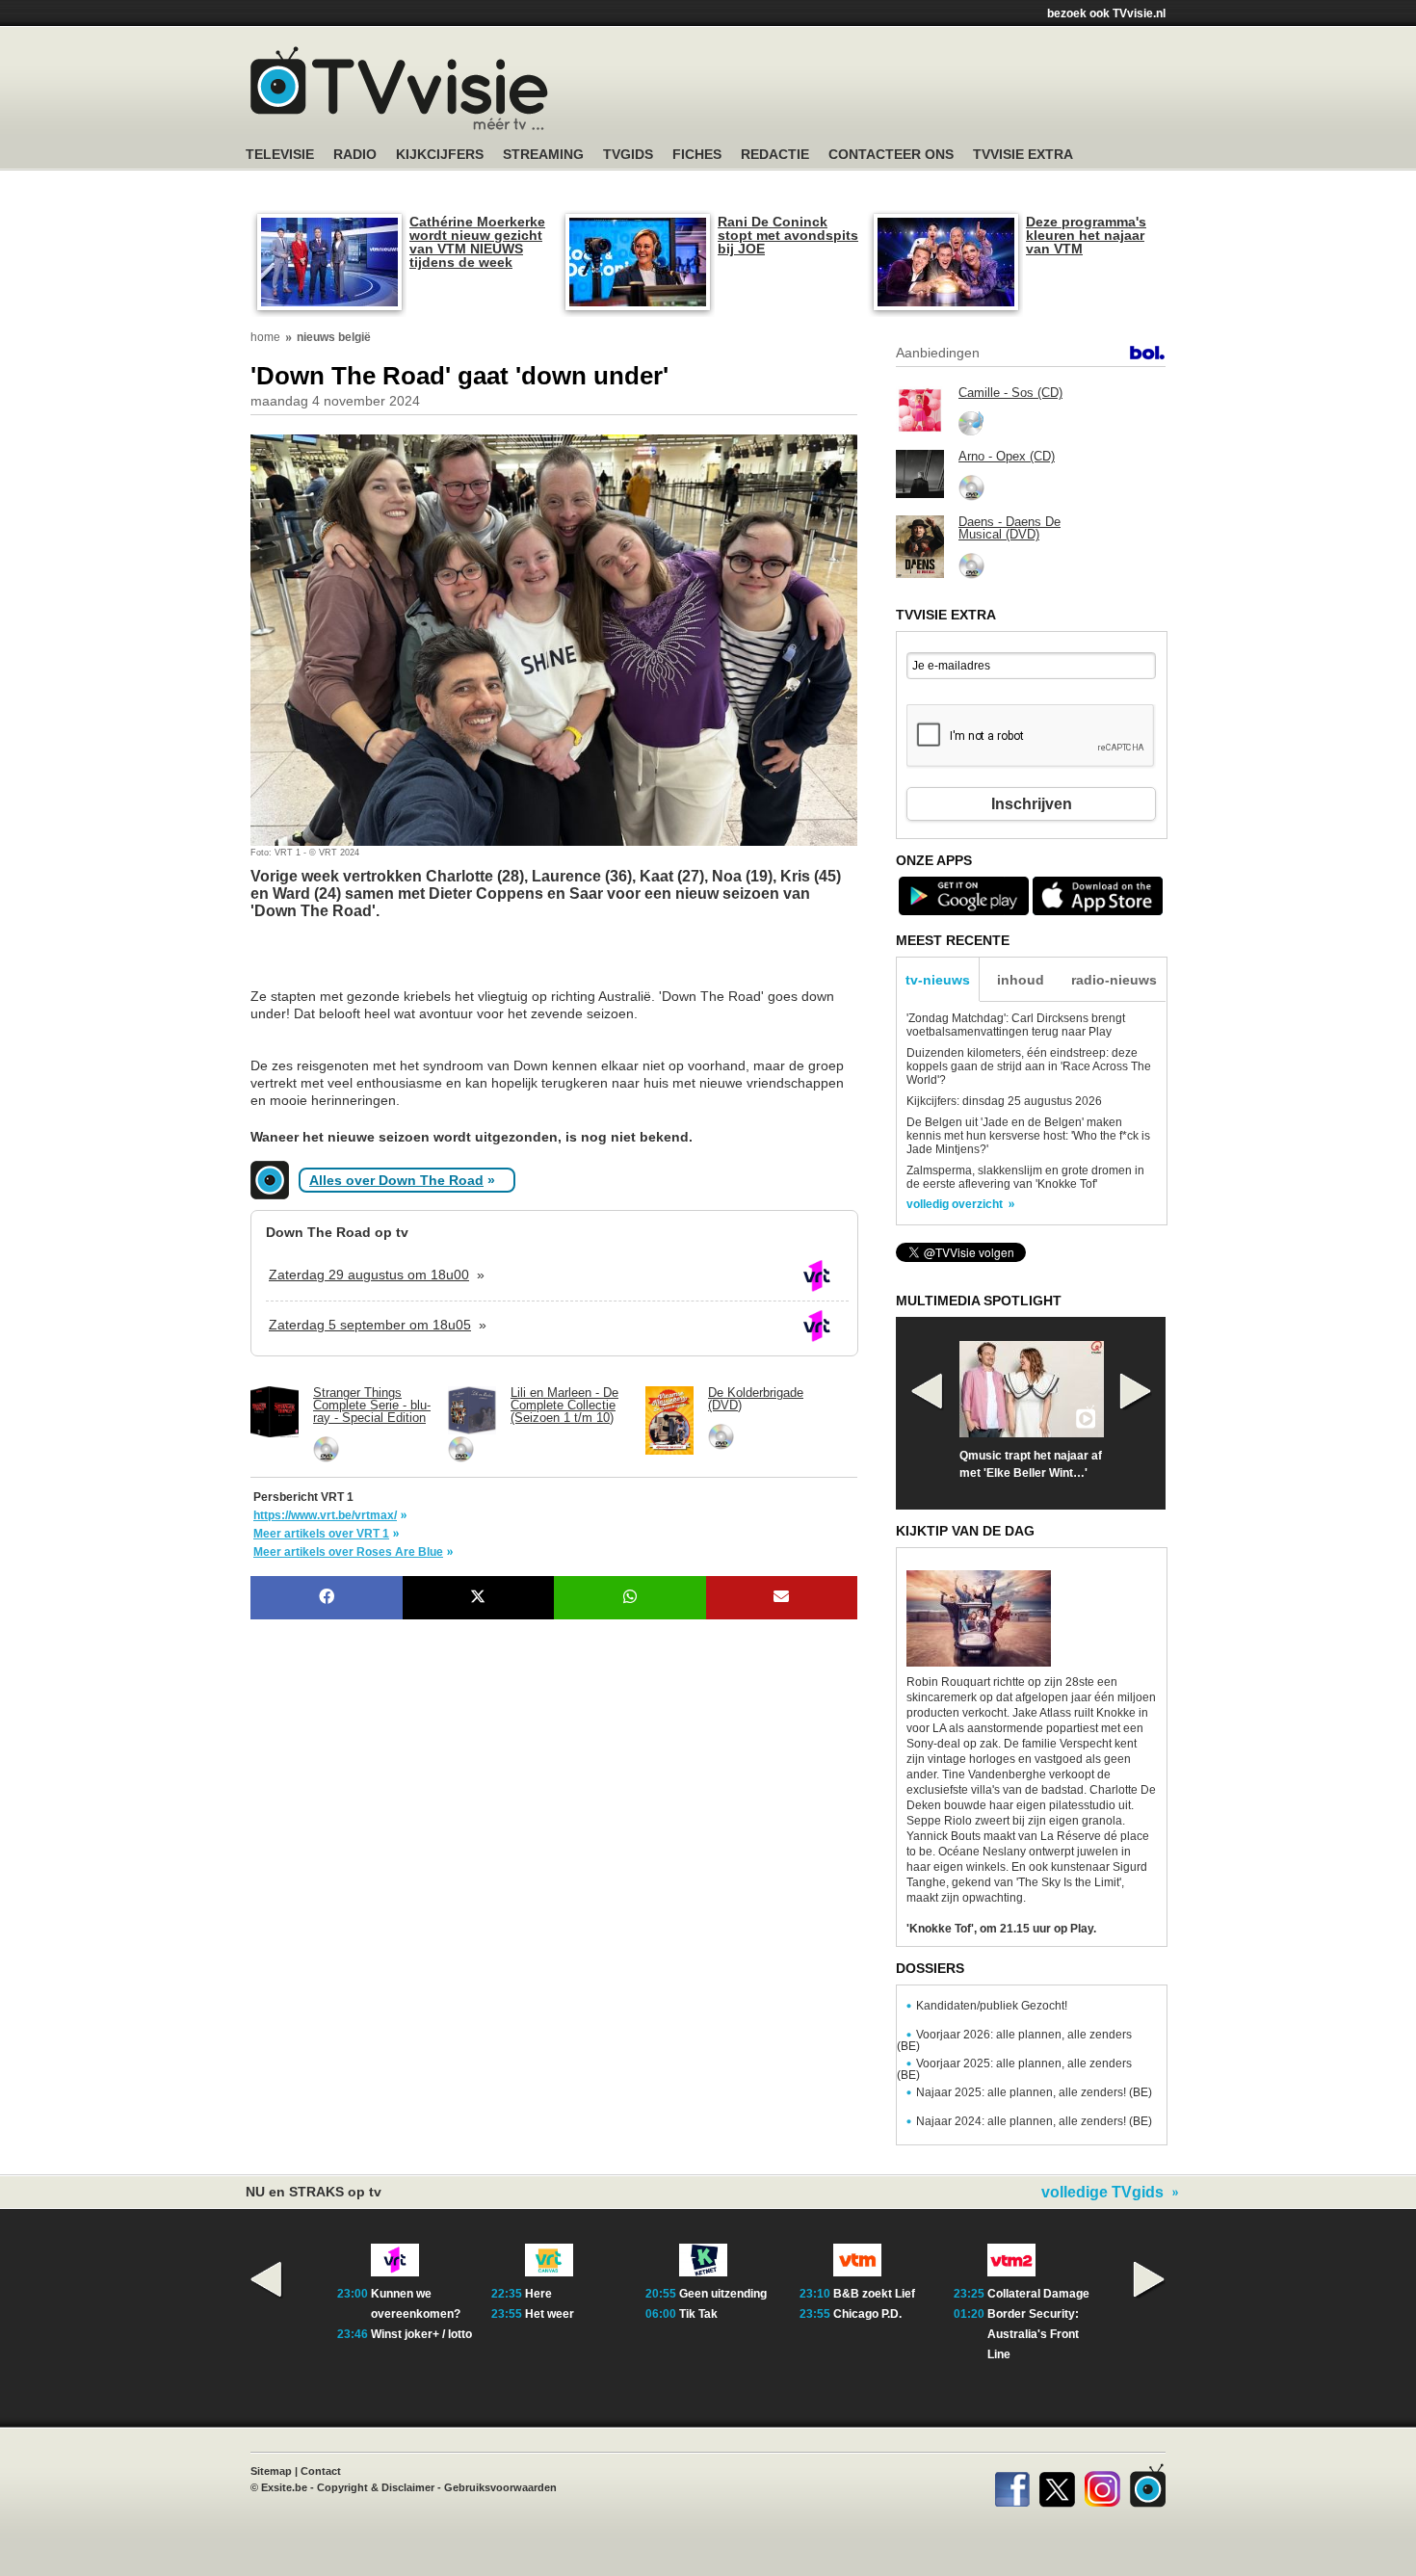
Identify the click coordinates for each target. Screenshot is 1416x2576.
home (265, 337)
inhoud (1021, 980)
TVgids (628, 155)
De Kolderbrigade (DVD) (756, 1399)
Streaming (543, 155)
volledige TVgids (1102, 2193)
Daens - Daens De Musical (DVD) (1010, 528)
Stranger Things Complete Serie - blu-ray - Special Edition (372, 1405)
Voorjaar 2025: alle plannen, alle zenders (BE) (1014, 2069)
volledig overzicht (955, 1204)
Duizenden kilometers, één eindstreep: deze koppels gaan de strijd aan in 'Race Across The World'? (1029, 1066)
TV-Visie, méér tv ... (399, 88)
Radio (355, 155)
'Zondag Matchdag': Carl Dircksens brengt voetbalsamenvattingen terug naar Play (1016, 1025)
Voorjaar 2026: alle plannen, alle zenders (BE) (1014, 2040)
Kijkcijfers (440, 155)
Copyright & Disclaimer (376, 2487)
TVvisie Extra (1023, 155)
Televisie (280, 155)
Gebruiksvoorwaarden (500, 2487)
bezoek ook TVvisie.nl (1106, 13)
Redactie (775, 155)
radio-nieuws (1114, 980)
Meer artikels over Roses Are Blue (348, 1552)
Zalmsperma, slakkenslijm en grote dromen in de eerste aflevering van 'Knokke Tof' (1025, 1177)
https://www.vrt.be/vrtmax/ (325, 1515)
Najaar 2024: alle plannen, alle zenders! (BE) (1034, 2121)
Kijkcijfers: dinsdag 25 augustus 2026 (1004, 1101)
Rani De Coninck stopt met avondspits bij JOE (788, 235)
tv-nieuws (938, 980)
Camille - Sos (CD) (1010, 393)
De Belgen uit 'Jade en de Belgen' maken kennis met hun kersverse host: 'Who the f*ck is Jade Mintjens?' (1028, 1136)
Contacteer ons (891, 155)
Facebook (1012, 2485)
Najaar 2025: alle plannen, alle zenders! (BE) (1034, 2092)
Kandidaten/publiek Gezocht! (992, 2006)
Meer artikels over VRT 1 (321, 1534)
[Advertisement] (405, 963)
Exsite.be (284, 2487)
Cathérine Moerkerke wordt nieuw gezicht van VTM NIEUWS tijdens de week (477, 242)
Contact (321, 2471)
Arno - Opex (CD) (1007, 456)
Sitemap (271, 2471)
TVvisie (1148, 2485)
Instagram (1102, 2485)
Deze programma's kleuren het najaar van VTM (1086, 235)
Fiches (697, 155)
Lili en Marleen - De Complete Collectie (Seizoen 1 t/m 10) (564, 1405)
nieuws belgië (334, 337)
